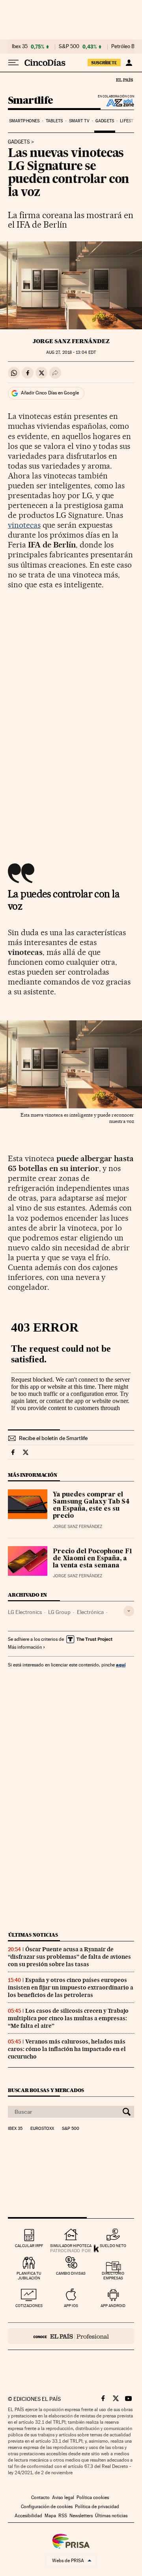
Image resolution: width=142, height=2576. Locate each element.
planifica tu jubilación (29, 2276)
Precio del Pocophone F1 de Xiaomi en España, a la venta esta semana (92, 1559)
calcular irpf (29, 2246)
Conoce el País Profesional (71, 2336)
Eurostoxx (42, 2129)
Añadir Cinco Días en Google (50, 393)
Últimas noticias (33, 1935)
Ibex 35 (20, 47)
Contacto (40, 2498)
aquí (121, 1665)
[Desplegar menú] (13, 63)
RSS (63, 2516)
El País (124, 80)
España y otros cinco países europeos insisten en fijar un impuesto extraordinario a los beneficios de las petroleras (71, 1988)
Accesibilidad (28, 2516)
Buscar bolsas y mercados (46, 2090)
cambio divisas (71, 2273)
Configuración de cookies (47, 2507)
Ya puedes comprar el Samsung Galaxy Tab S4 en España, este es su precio (91, 1506)
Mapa (50, 2516)
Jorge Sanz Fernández (71, 341)
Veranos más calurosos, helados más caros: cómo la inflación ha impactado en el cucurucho (67, 2049)
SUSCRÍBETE (104, 63)
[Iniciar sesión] (129, 63)
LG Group (59, 1612)
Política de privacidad (97, 2507)
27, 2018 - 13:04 (71, 352)
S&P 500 (69, 47)
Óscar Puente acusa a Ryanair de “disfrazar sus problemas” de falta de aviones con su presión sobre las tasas (69, 1957)
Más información (25, 1647)
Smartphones (24, 121)
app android (113, 2306)
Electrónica (90, 1612)
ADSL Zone (115, 103)
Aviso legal (63, 2498)
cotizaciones (29, 2306)
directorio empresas (113, 2276)
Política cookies (93, 2498)
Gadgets (105, 121)
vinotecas (24, 525)
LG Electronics (25, 1612)
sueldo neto (113, 2246)
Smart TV (79, 121)
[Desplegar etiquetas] (129, 1611)
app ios (71, 2306)
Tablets (54, 121)
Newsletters (81, 2516)
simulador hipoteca (71, 2246)
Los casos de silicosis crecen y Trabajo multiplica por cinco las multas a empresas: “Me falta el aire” (68, 2018)
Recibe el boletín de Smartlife (53, 1438)
